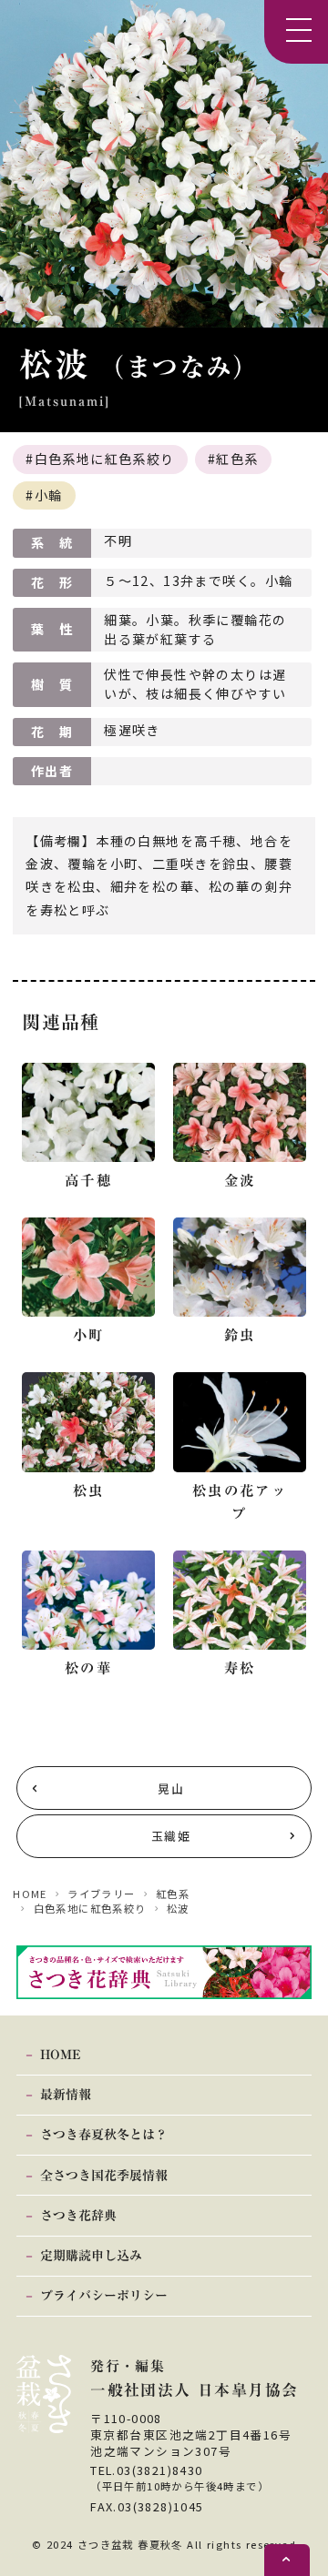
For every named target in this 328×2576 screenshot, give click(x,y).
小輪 (49, 495)
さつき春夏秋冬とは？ (104, 2135)
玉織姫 (171, 1836)
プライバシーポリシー (104, 2296)
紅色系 (237, 459)
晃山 (171, 1788)
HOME (30, 1894)
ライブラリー (101, 1894)
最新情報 (66, 2095)
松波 (178, 1908)
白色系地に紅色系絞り (105, 459)
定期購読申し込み (91, 2256)
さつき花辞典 (78, 2216)
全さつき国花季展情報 (104, 2176)
